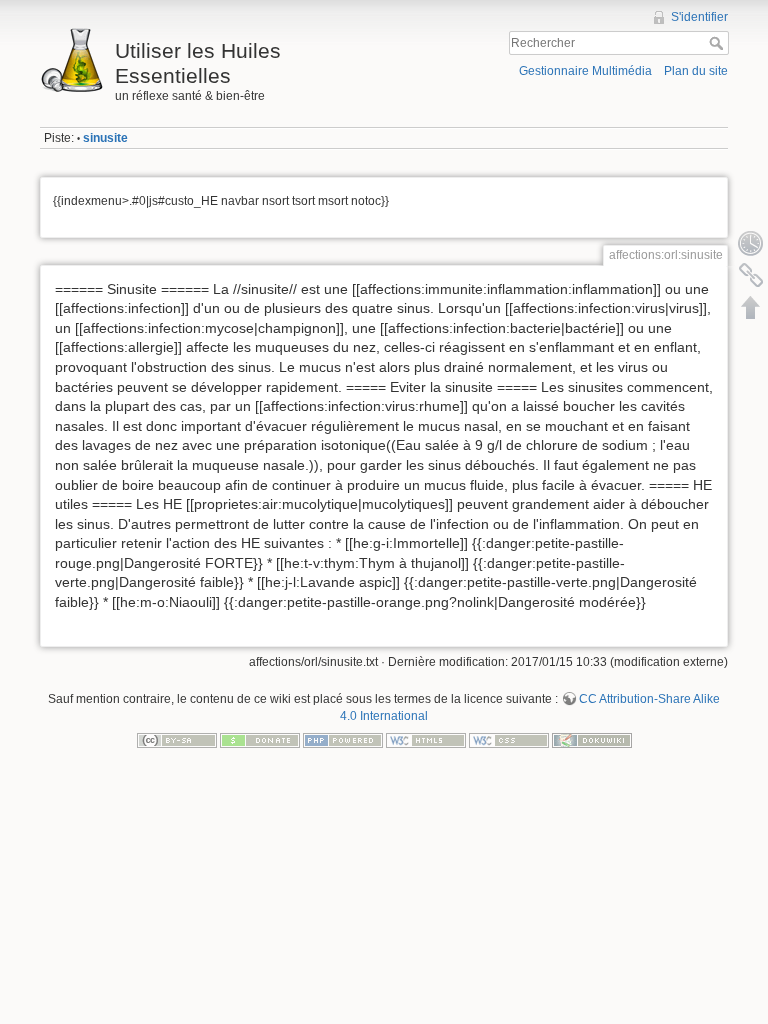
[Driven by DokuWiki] (592, 739)
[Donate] (260, 739)
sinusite (105, 138)
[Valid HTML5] (426, 739)
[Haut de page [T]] (751, 307)
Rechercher (718, 43)
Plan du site (696, 71)
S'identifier (699, 17)
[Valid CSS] (509, 739)
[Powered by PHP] (343, 739)
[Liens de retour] (751, 275)
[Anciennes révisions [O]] (751, 243)
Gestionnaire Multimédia (585, 71)
